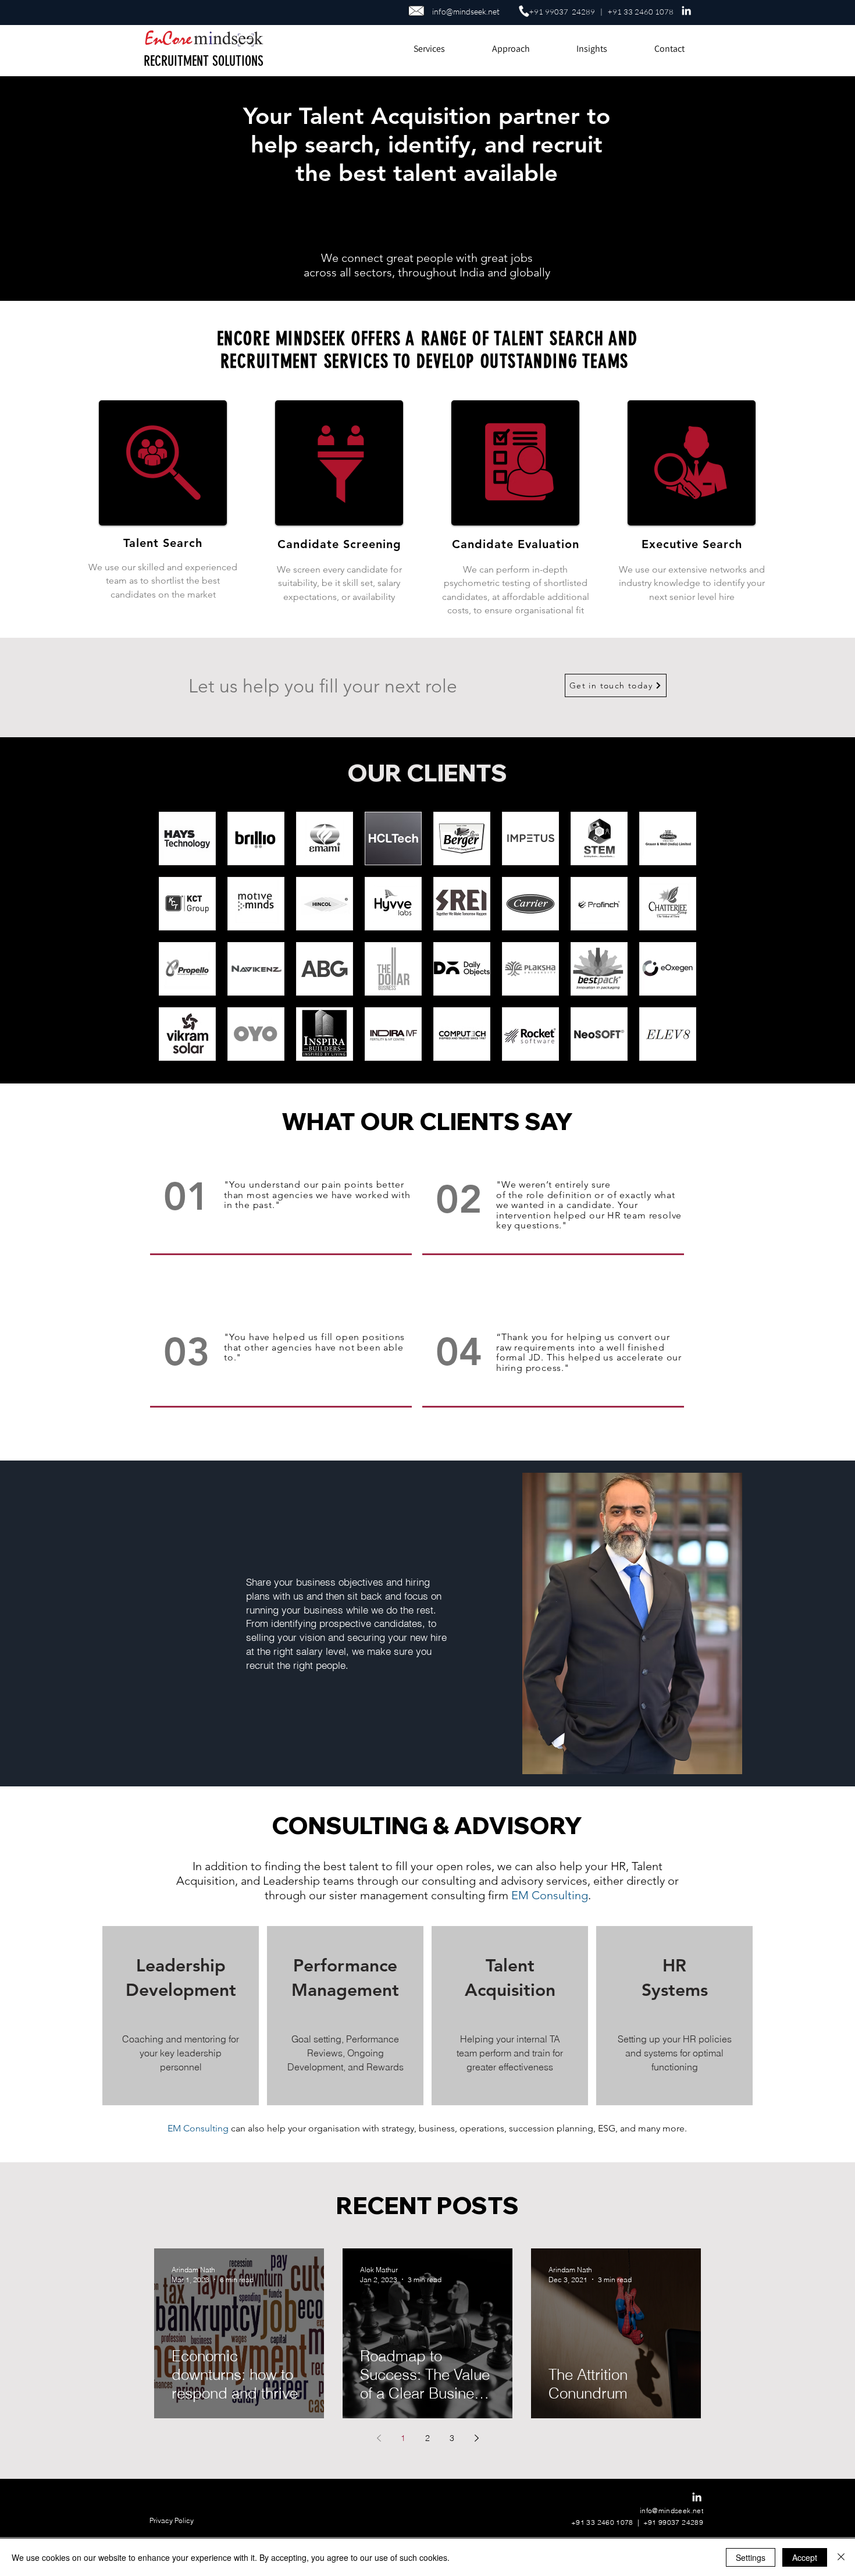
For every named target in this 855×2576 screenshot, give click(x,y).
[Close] (841, 2557)
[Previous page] (379, 2438)
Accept (805, 2557)
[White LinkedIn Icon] (686, 10)
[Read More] (189, 839)
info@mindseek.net (466, 11)
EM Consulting (550, 1895)
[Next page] (476, 2438)
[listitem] (181, 2016)
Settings (751, 2557)
